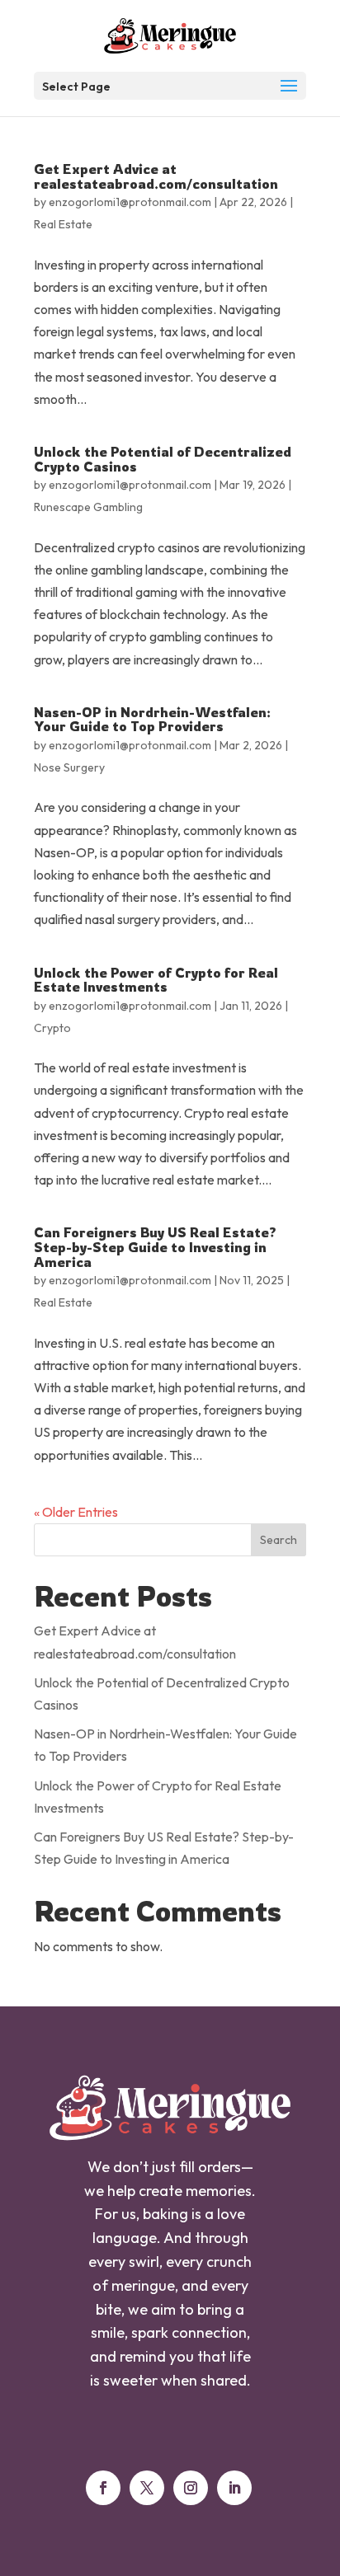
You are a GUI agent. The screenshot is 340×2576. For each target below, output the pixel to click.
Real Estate (63, 224)
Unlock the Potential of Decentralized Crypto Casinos (163, 459)
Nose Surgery (69, 767)
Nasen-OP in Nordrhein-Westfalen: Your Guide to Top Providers (152, 720)
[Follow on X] (147, 2488)
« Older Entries (76, 1512)
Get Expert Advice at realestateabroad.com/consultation (156, 176)
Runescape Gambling (88, 507)
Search (279, 1540)
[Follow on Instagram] (191, 2488)
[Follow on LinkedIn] (234, 2488)
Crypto (52, 1028)
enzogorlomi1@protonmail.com (130, 202)
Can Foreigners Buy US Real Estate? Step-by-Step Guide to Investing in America (155, 1247)
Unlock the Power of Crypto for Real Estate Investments (156, 980)
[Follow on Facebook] (103, 2488)
